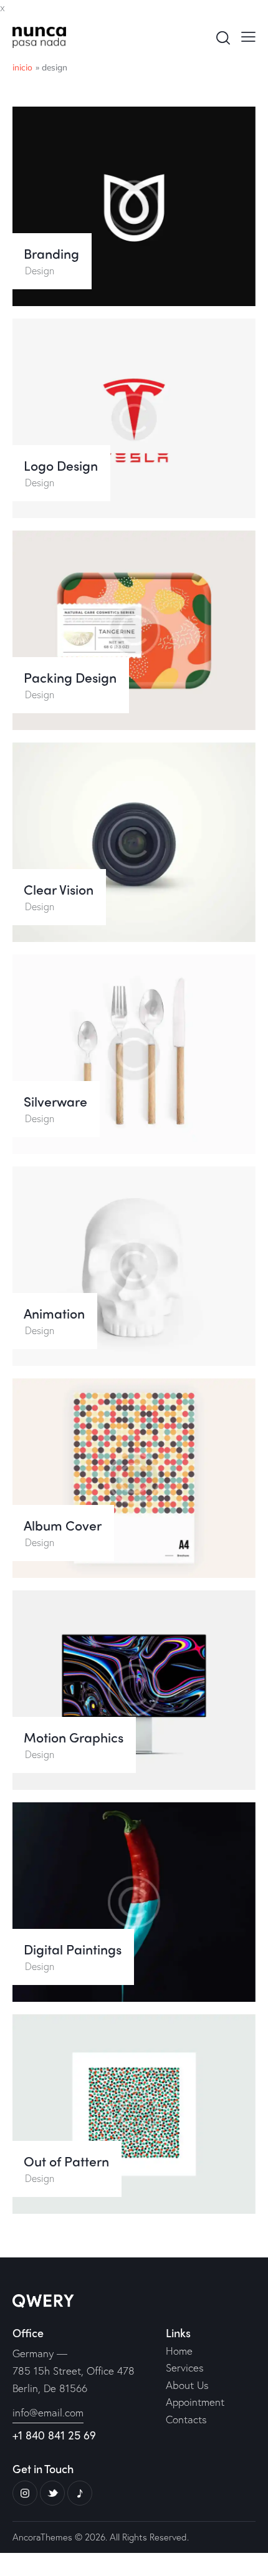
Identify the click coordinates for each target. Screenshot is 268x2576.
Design (40, 270)
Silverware (55, 1102)
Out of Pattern (66, 2161)
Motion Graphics (74, 1737)
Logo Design (61, 466)
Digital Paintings (73, 1949)
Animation (54, 1314)
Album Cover (63, 1526)
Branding (51, 254)
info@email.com (48, 2412)
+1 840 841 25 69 (54, 2435)
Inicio (23, 67)
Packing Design (70, 678)
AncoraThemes (42, 2537)
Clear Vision (59, 890)
